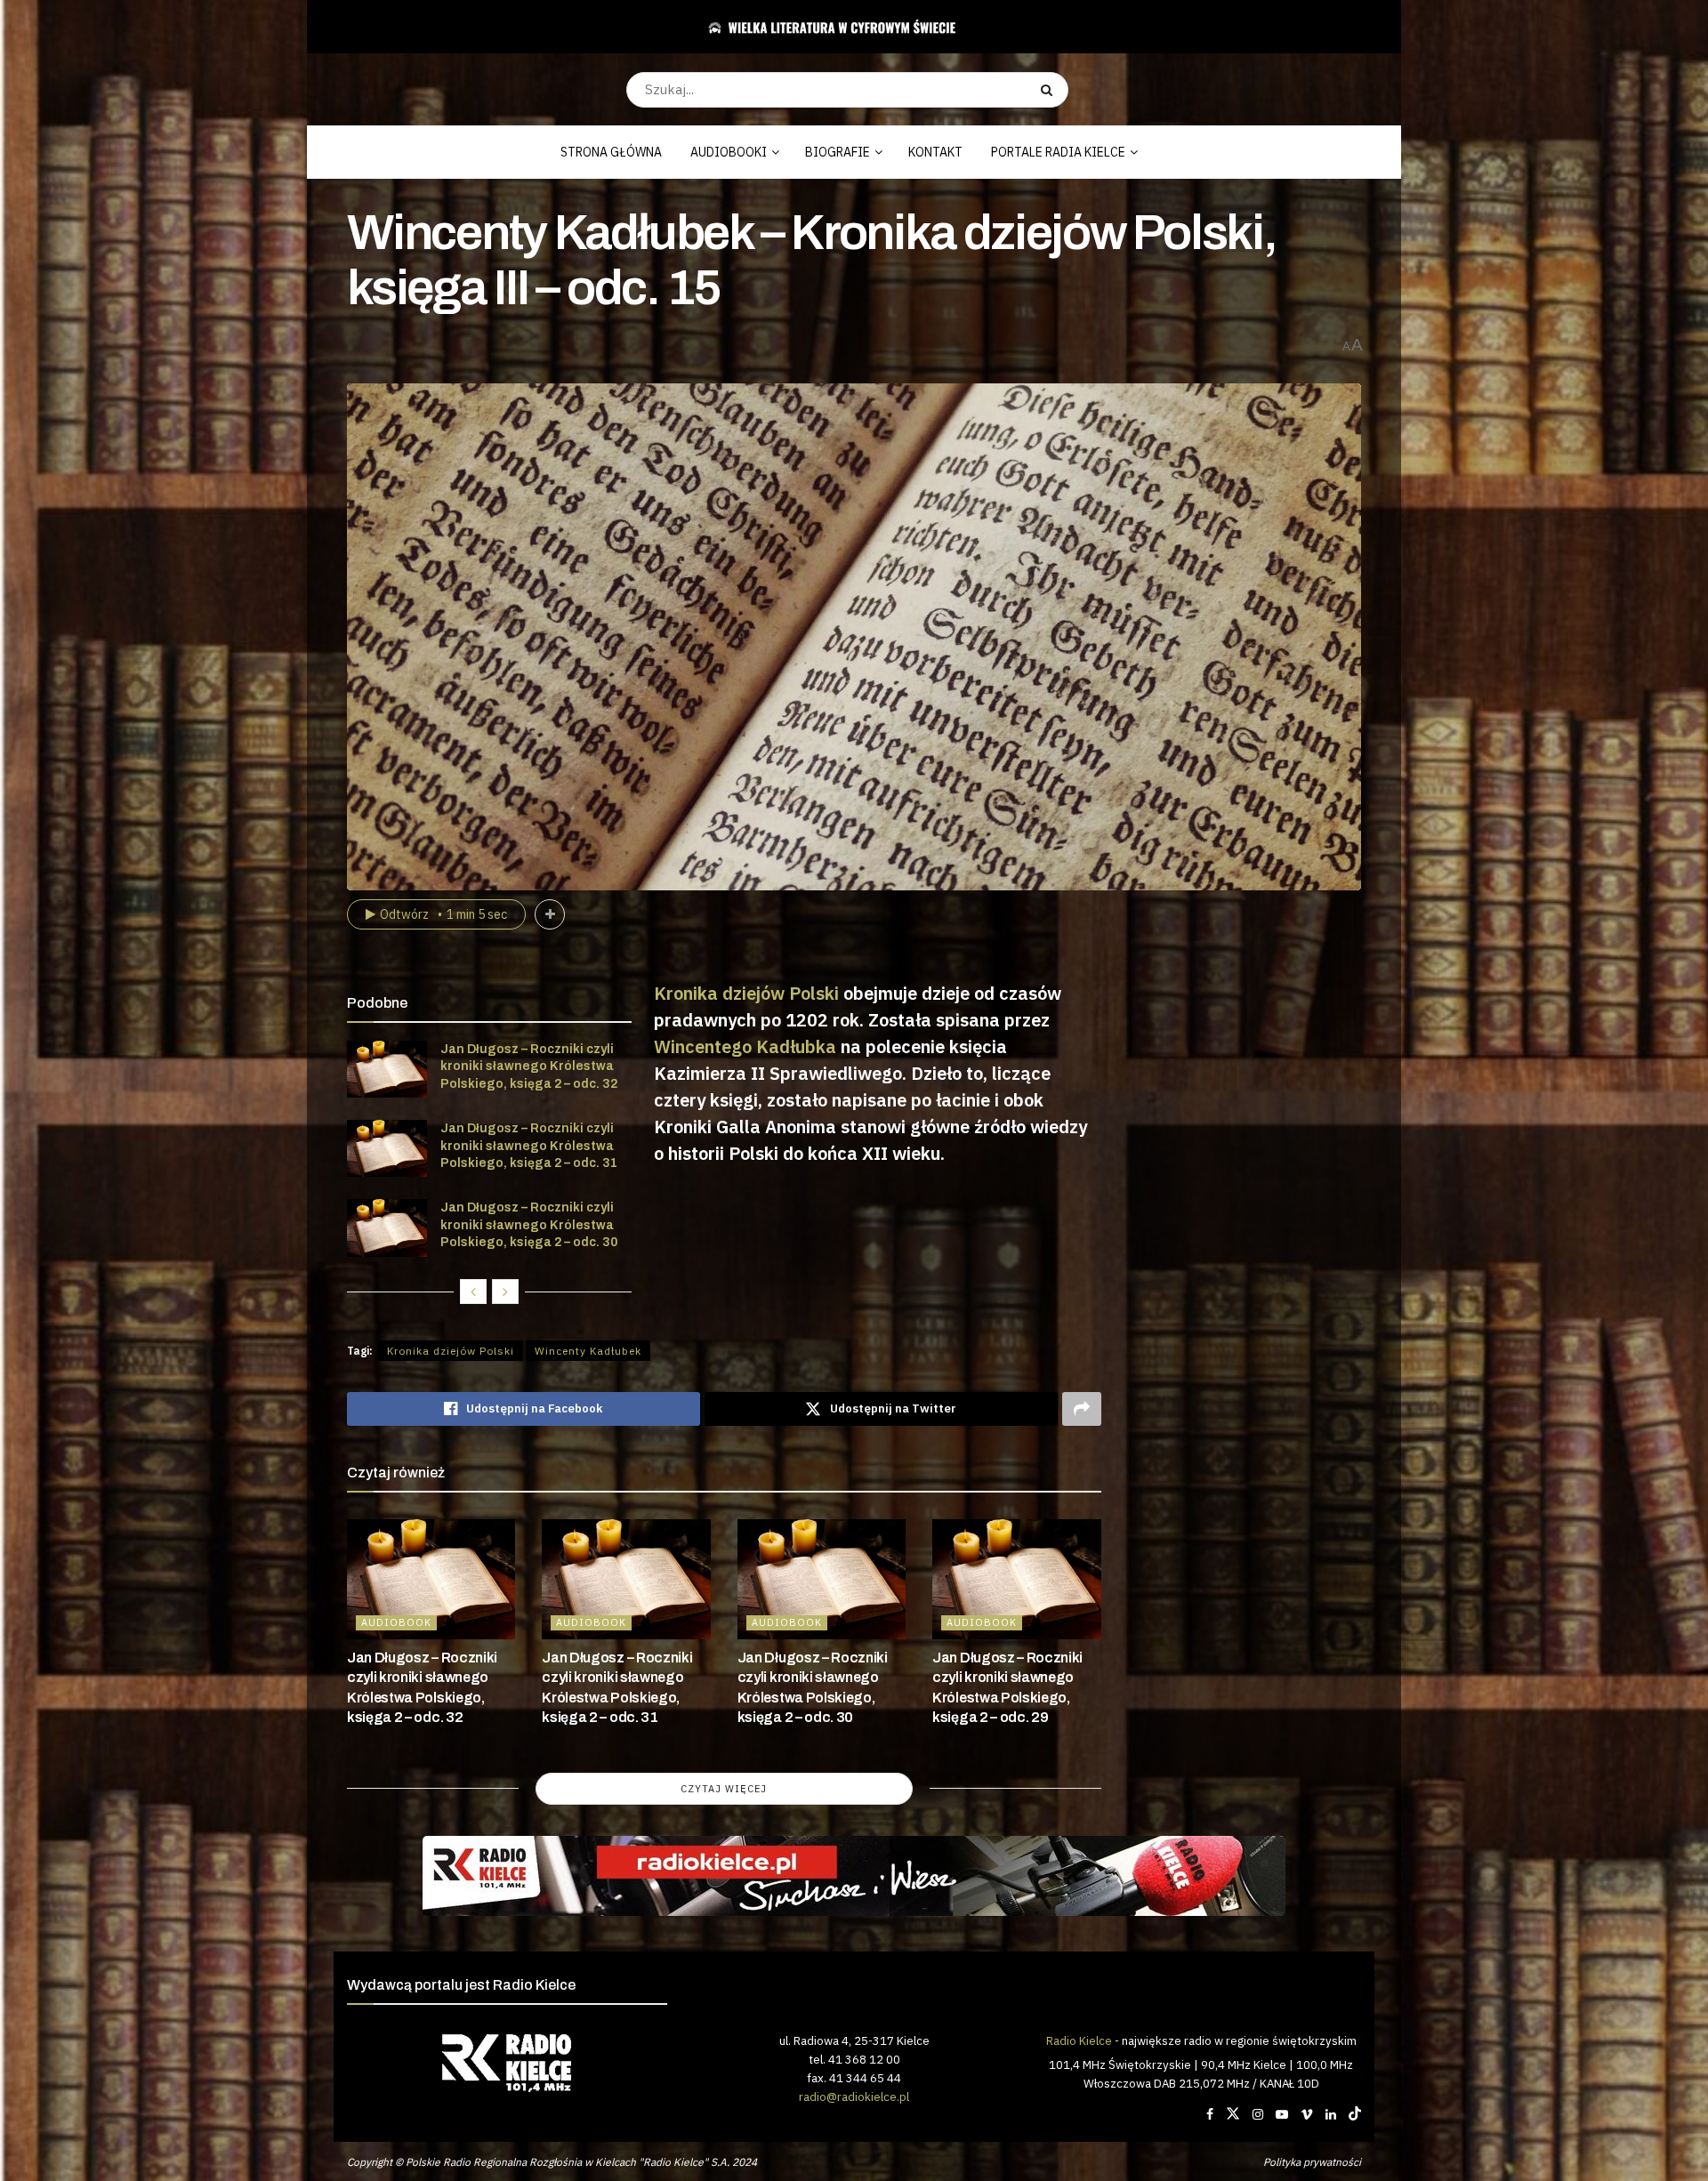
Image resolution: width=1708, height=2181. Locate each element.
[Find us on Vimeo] (1307, 2114)
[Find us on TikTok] (1355, 2114)
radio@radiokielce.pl (854, 2096)
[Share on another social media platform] (1082, 1409)
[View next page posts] (505, 1292)
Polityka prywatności (1312, 2162)
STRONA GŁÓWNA (611, 152)
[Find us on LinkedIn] (1331, 2114)
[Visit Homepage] (847, 27)
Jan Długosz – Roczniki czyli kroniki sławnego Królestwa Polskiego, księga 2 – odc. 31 (529, 1146)
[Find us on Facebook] (1210, 2114)
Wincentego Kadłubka (745, 1046)
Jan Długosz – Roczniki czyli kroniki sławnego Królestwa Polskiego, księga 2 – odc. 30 (529, 1225)
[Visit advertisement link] (854, 1876)
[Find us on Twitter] (1233, 2114)
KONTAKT (935, 152)
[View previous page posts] (473, 1292)
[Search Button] (1050, 90)
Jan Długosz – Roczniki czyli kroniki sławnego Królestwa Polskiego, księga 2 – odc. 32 (529, 1066)
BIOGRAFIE (838, 152)
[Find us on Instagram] (1258, 2114)
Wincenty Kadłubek (588, 1351)
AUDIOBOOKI (729, 152)
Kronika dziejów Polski (746, 993)
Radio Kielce (1079, 2040)
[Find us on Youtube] (1282, 2114)
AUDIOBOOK (396, 1622)
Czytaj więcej (724, 1789)
